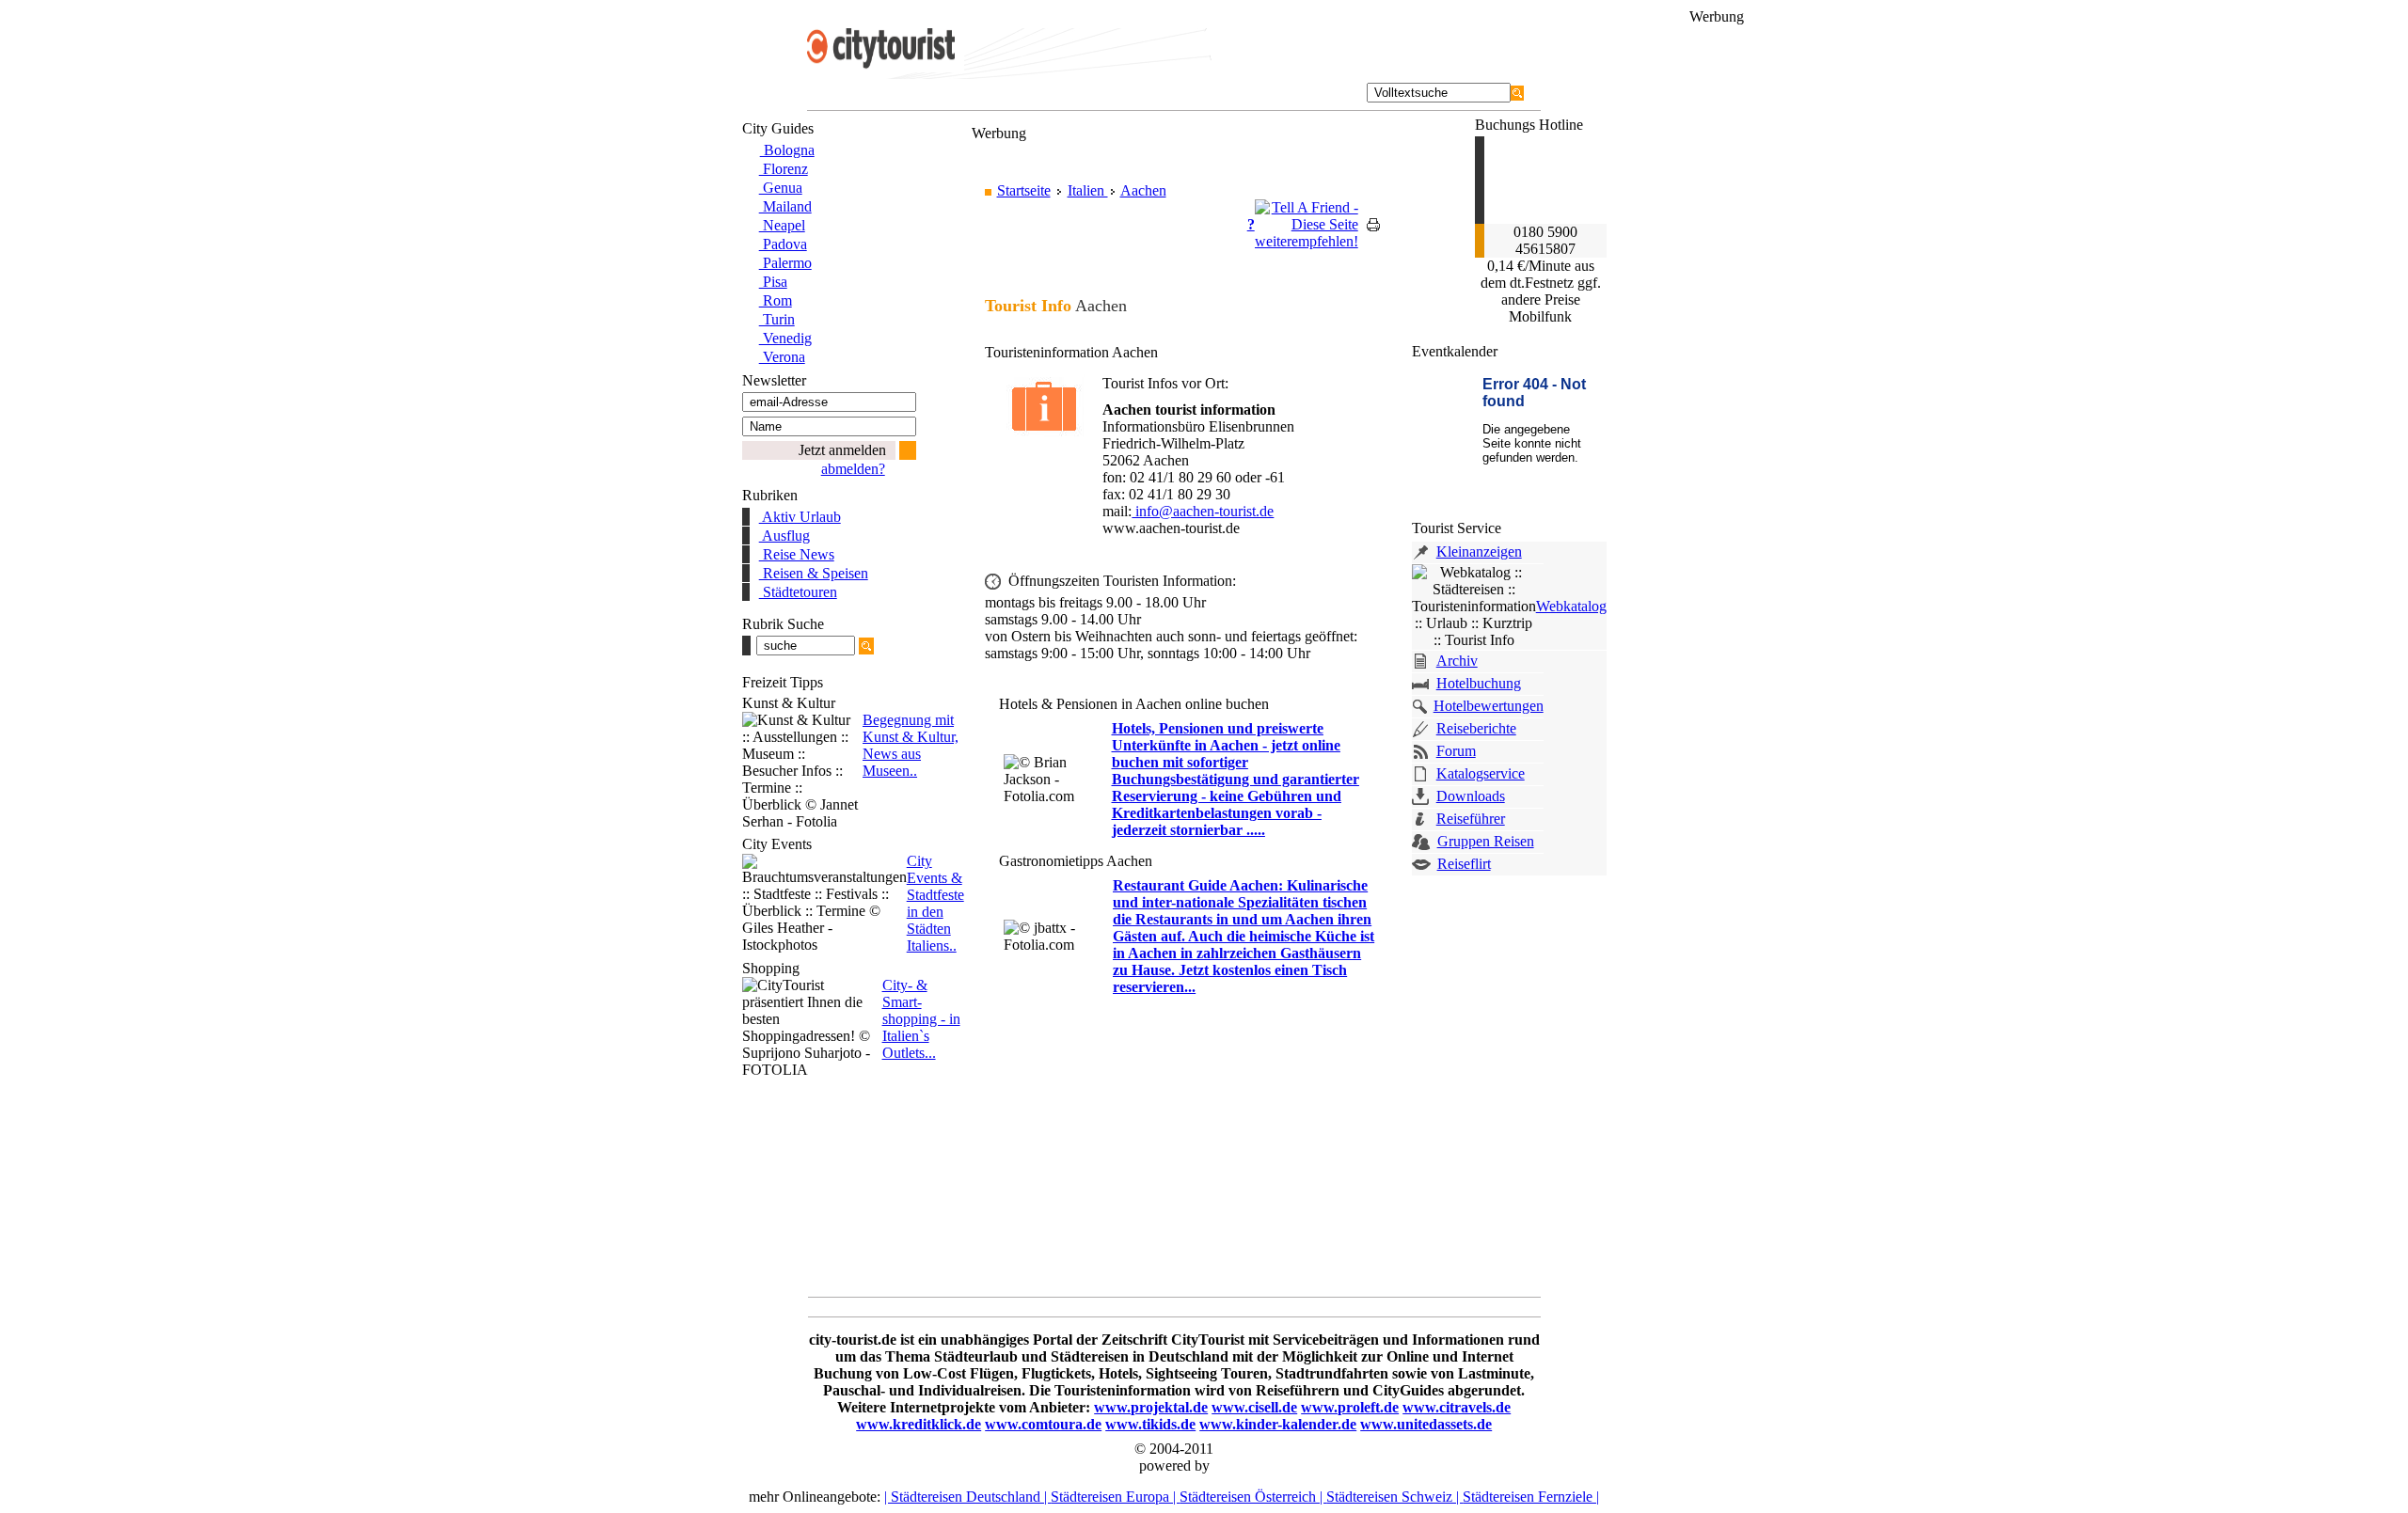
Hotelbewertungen (1489, 706)
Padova (783, 244)
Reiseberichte (1476, 728)
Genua (781, 188)
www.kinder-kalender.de (1278, 1424)
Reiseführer (1471, 819)
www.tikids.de (1150, 1424)
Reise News (797, 554)
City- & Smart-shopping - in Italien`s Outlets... (921, 1019)
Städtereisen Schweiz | (1394, 1497)
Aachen (1143, 190)
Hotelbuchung (1479, 683)
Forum (1456, 751)
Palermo (785, 263)
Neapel (782, 225)
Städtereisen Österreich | (1253, 1497)
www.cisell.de (1254, 1407)
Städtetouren (798, 592)
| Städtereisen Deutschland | (967, 1497)
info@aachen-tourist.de (1203, 511)
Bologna (787, 150)
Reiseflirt (1464, 864)
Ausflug (784, 536)
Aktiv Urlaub (800, 517)
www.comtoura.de (1043, 1424)
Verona (782, 357)
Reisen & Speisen (814, 573)
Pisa (773, 282)
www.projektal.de (1151, 1407)
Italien (1088, 190)
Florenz (784, 169)
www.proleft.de (1350, 1407)
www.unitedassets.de (1426, 1424)
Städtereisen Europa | (1115, 1497)
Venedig (785, 338)
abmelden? (853, 469)
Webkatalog (1571, 606)
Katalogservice (1481, 773)
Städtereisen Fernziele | (1531, 1497)
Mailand (785, 206)
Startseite (1024, 190)
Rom (776, 300)
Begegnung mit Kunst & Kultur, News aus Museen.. (911, 745)
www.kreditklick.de (919, 1424)
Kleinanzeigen (1479, 552)
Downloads (1471, 796)
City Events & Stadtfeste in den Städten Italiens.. (935, 903)
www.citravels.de (1457, 1407)
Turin (777, 319)
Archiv (1457, 661)
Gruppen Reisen (1486, 841)
